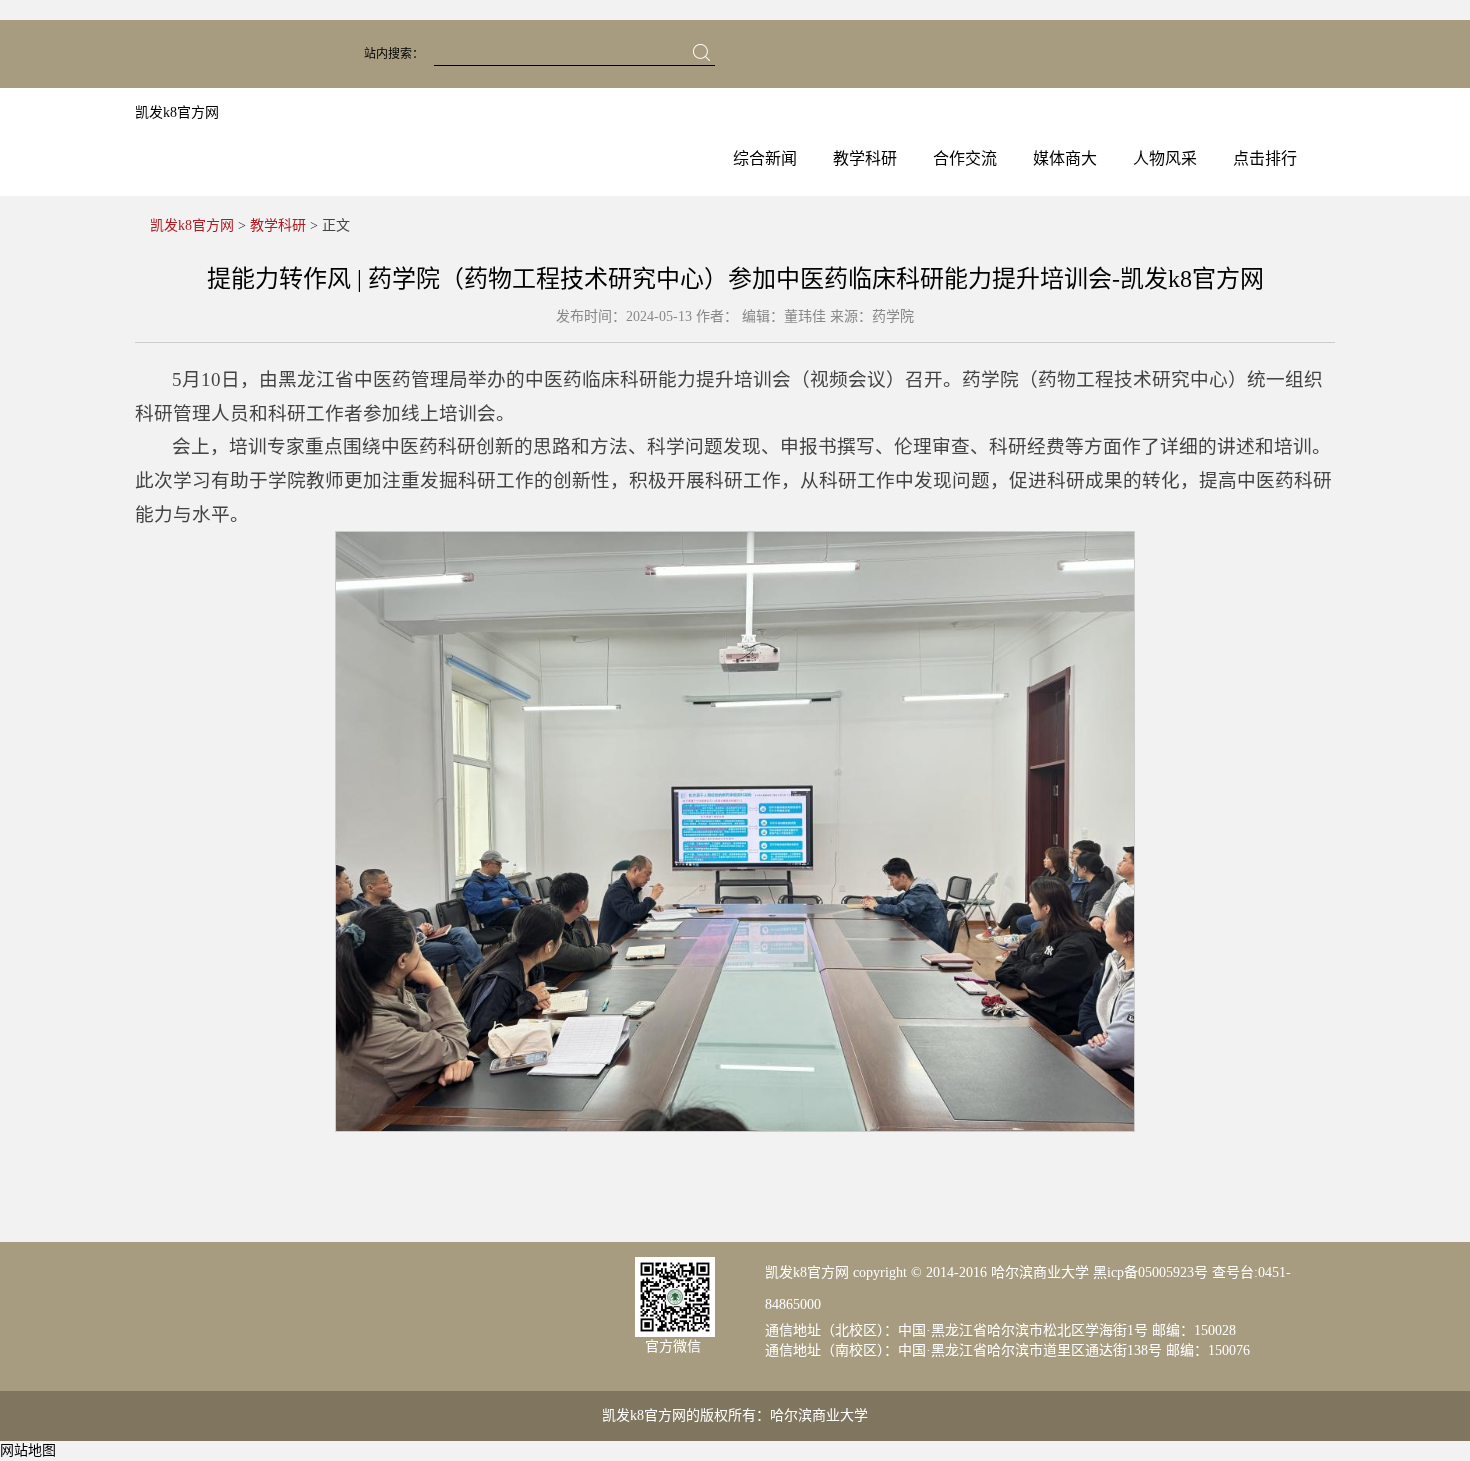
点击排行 (1265, 158)
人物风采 (1165, 158)
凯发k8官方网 (177, 112)
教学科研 (865, 158)
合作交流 (965, 158)
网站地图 (28, 1450)
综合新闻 (765, 158)
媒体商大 (1065, 158)
